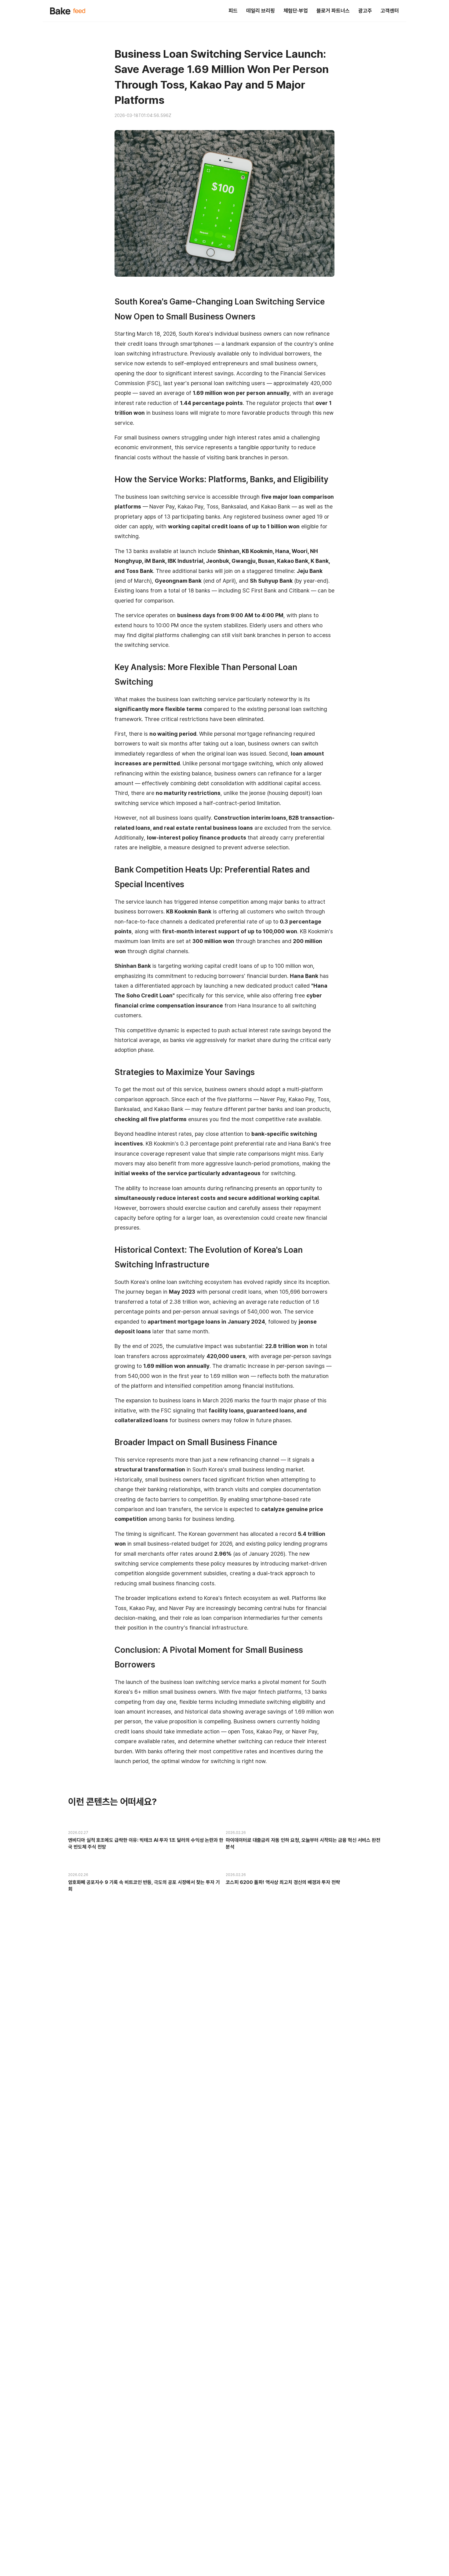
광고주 (365, 11)
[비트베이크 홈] (68, 11)
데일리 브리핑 (261, 11)
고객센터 (390, 11)
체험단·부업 (296, 11)
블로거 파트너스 (333, 11)
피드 (233, 11)
